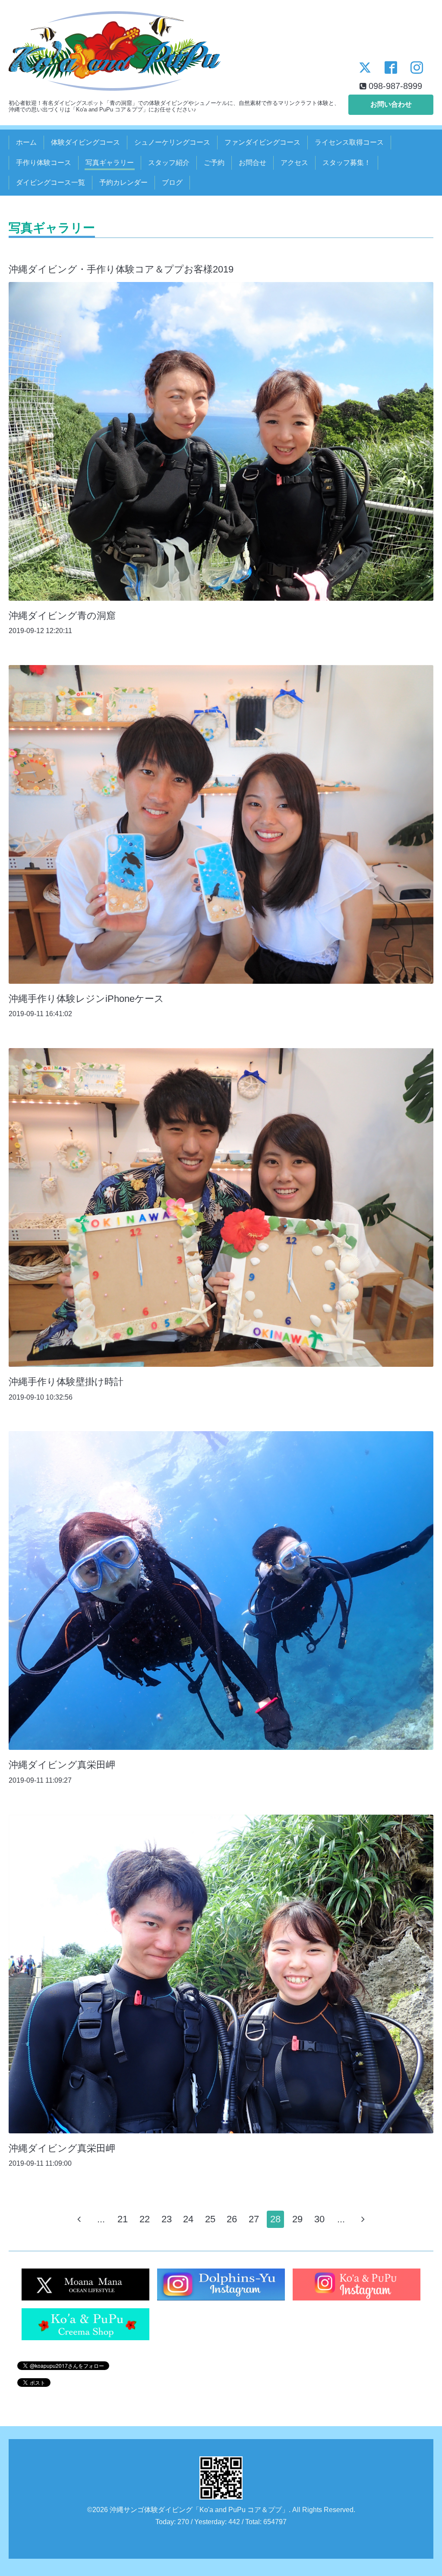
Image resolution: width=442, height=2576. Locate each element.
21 (123, 2219)
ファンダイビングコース (262, 142)
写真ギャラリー (110, 163)
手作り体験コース (44, 163)
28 (275, 2219)
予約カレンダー (123, 182)
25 (210, 2219)
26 (232, 2219)
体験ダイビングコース (85, 142)
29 (297, 2219)
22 (145, 2219)
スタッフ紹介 (169, 163)
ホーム (26, 142)
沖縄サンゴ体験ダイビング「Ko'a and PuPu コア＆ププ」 (199, 2510)
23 (167, 2219)
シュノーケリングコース (172, 142)
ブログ (172, 182)
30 (319, 2219)
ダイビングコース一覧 (51, 182)
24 (188, 2219)
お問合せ (253, 163)
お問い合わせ (391, 104)
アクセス (294, 163)
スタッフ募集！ (347, 163)
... (101, 2219)
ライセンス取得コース (349, 142)
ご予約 (214, 163)
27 (254, 2219)
